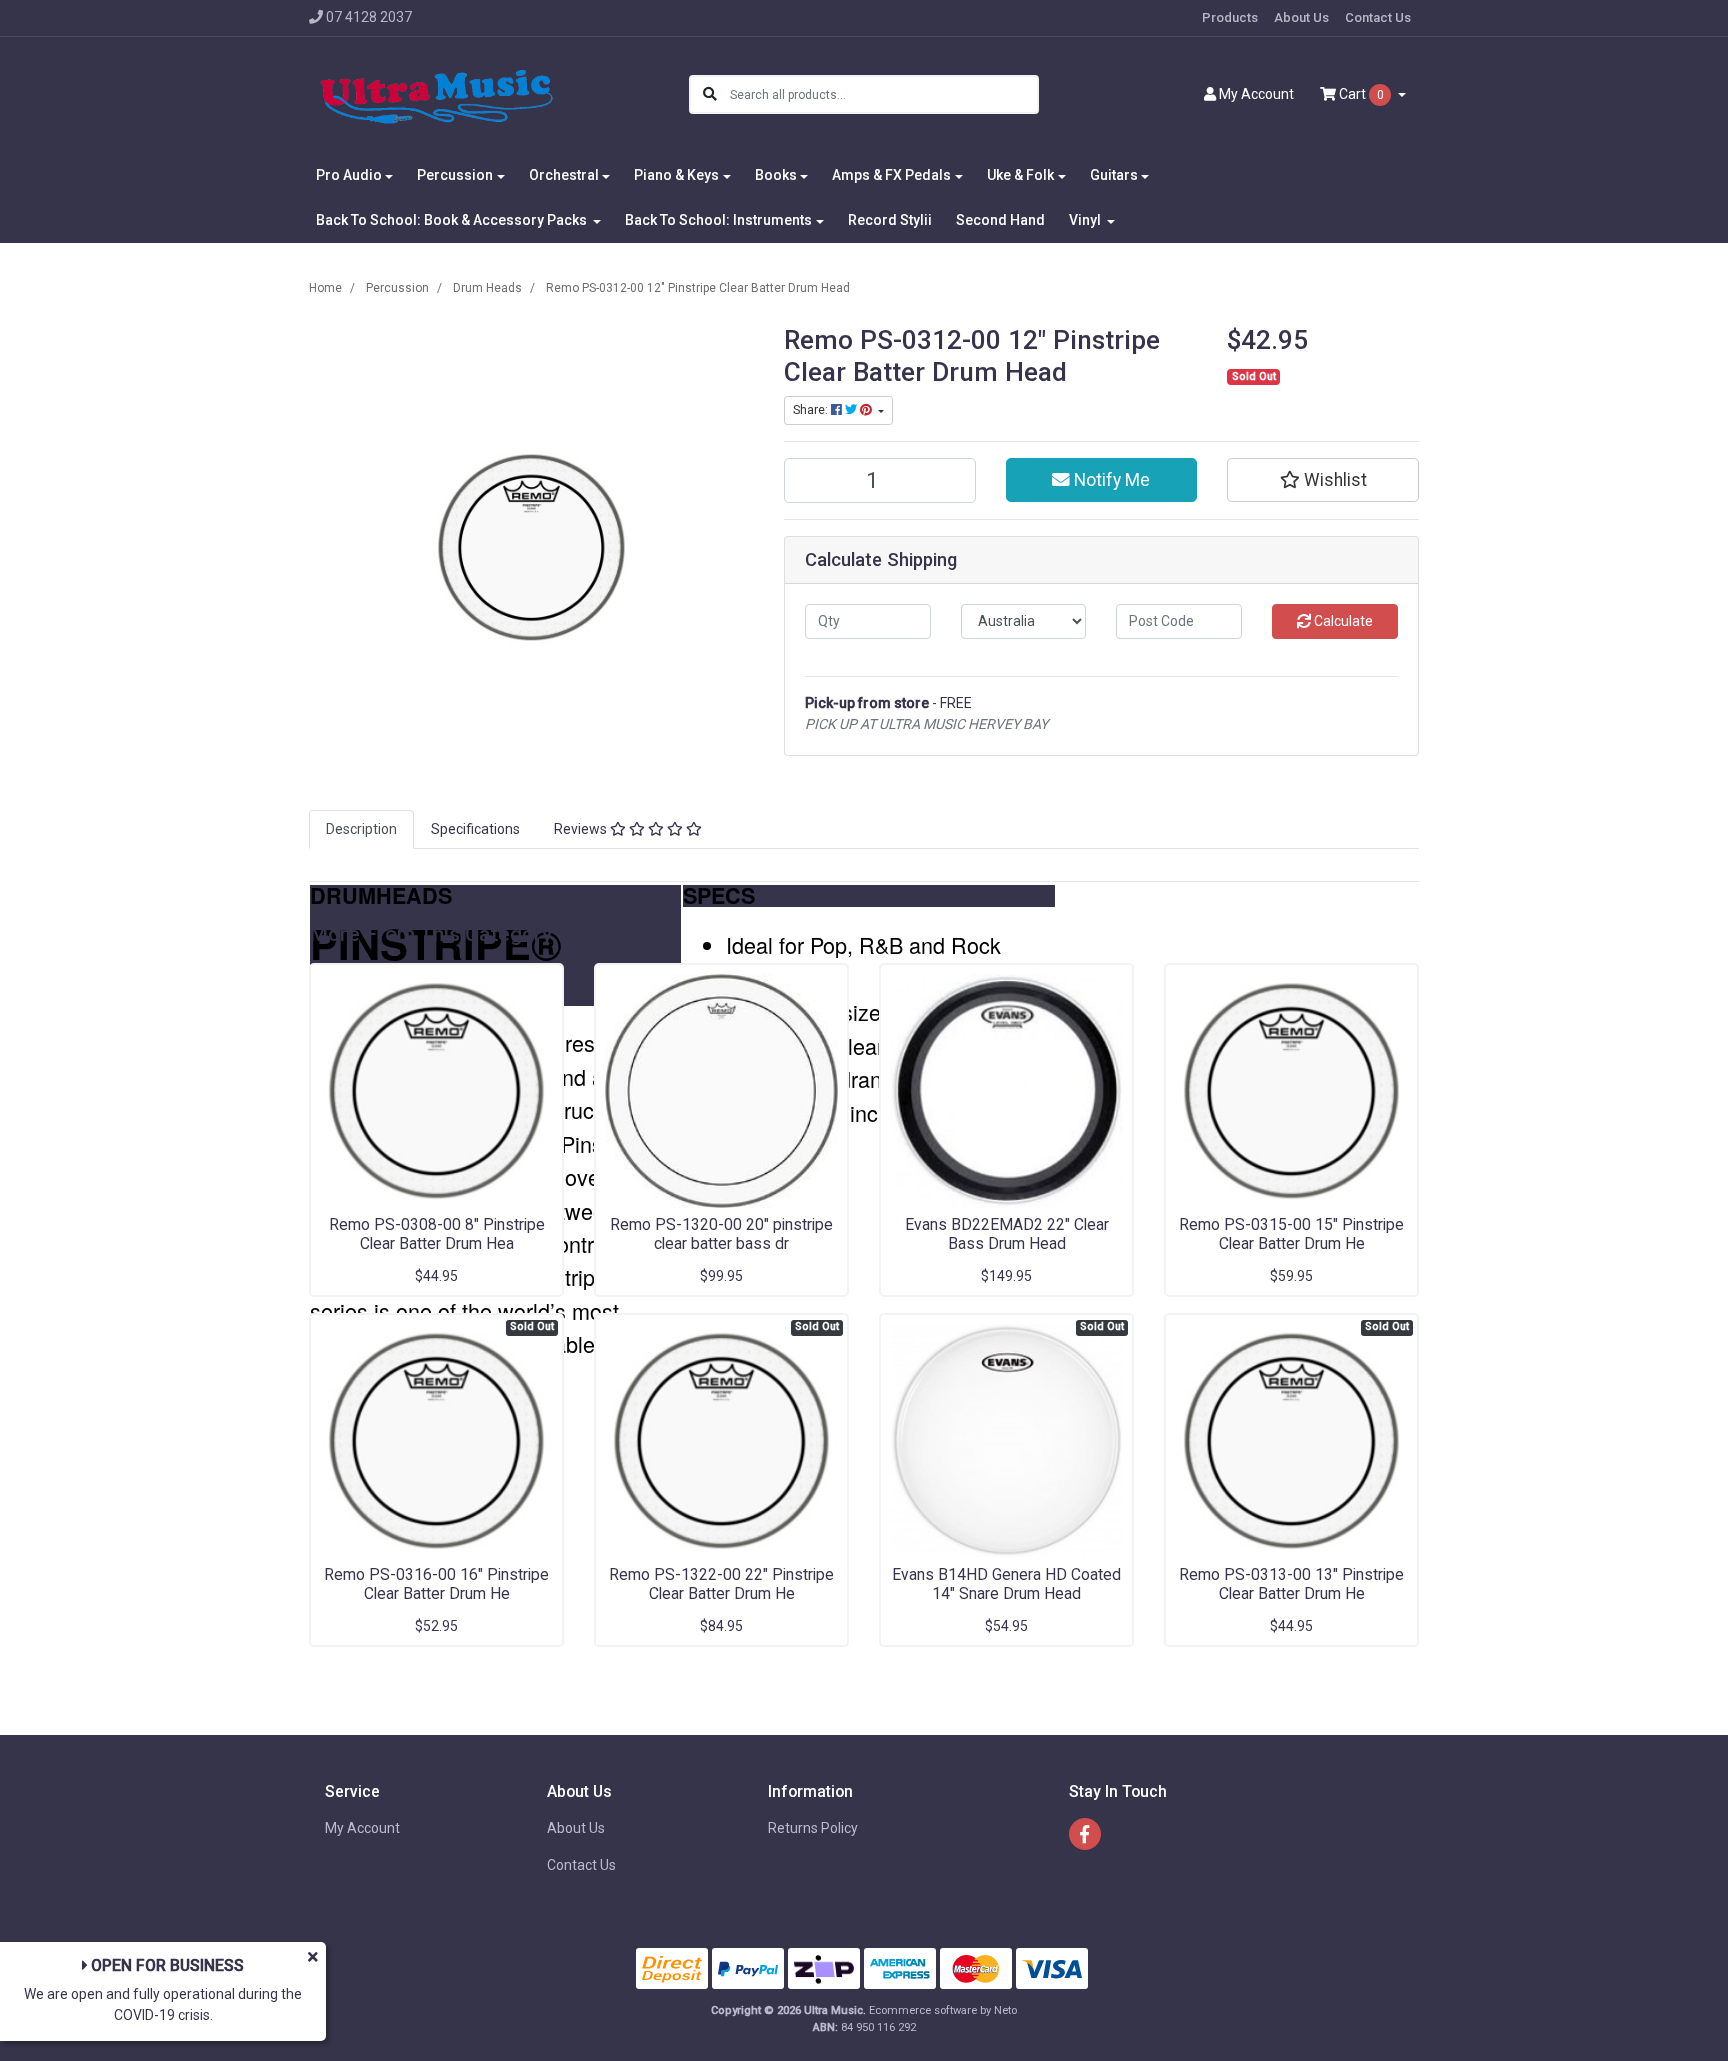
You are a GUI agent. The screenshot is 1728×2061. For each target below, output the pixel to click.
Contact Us (1378, 17)
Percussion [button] (455, 175)
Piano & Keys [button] (676, 175)
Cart (1360, 94)
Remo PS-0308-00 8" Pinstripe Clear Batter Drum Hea (437, 1234)
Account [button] (1256, 94)
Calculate (1342, 621)
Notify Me (1110, 480)
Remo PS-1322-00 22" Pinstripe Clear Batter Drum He (721, 1584)
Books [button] (776, 175)
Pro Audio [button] (349, 175)
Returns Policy (813, 1828)
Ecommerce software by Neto (943, 2010)
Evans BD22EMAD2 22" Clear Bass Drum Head (1007, 1234)
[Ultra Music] (436, 94)
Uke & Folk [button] (1020, 175)
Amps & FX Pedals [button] (891, 175)
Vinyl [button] (1086, 220)
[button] (1323, 480)
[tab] (361, 829)
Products (1230, 17)
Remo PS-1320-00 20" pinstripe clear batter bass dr (721, 1234)
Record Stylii (890, 220)
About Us (1301, 17)
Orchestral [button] (564, 175)
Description (361, 829)
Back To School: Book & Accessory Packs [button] (453, 220)
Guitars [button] (1114, 175)
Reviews (582, 829)
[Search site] (710, 94)
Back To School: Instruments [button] (718, 220)
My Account (362, 1828)
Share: (812, 410)
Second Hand (1000, 220)
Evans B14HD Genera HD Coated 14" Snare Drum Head (1006, 1584)
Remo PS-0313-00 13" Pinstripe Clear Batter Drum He (1291, 1584)
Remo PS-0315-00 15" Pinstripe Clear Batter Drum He (1291, 1234)
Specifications (475, 829)
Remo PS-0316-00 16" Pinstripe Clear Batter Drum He (436, 1584)
